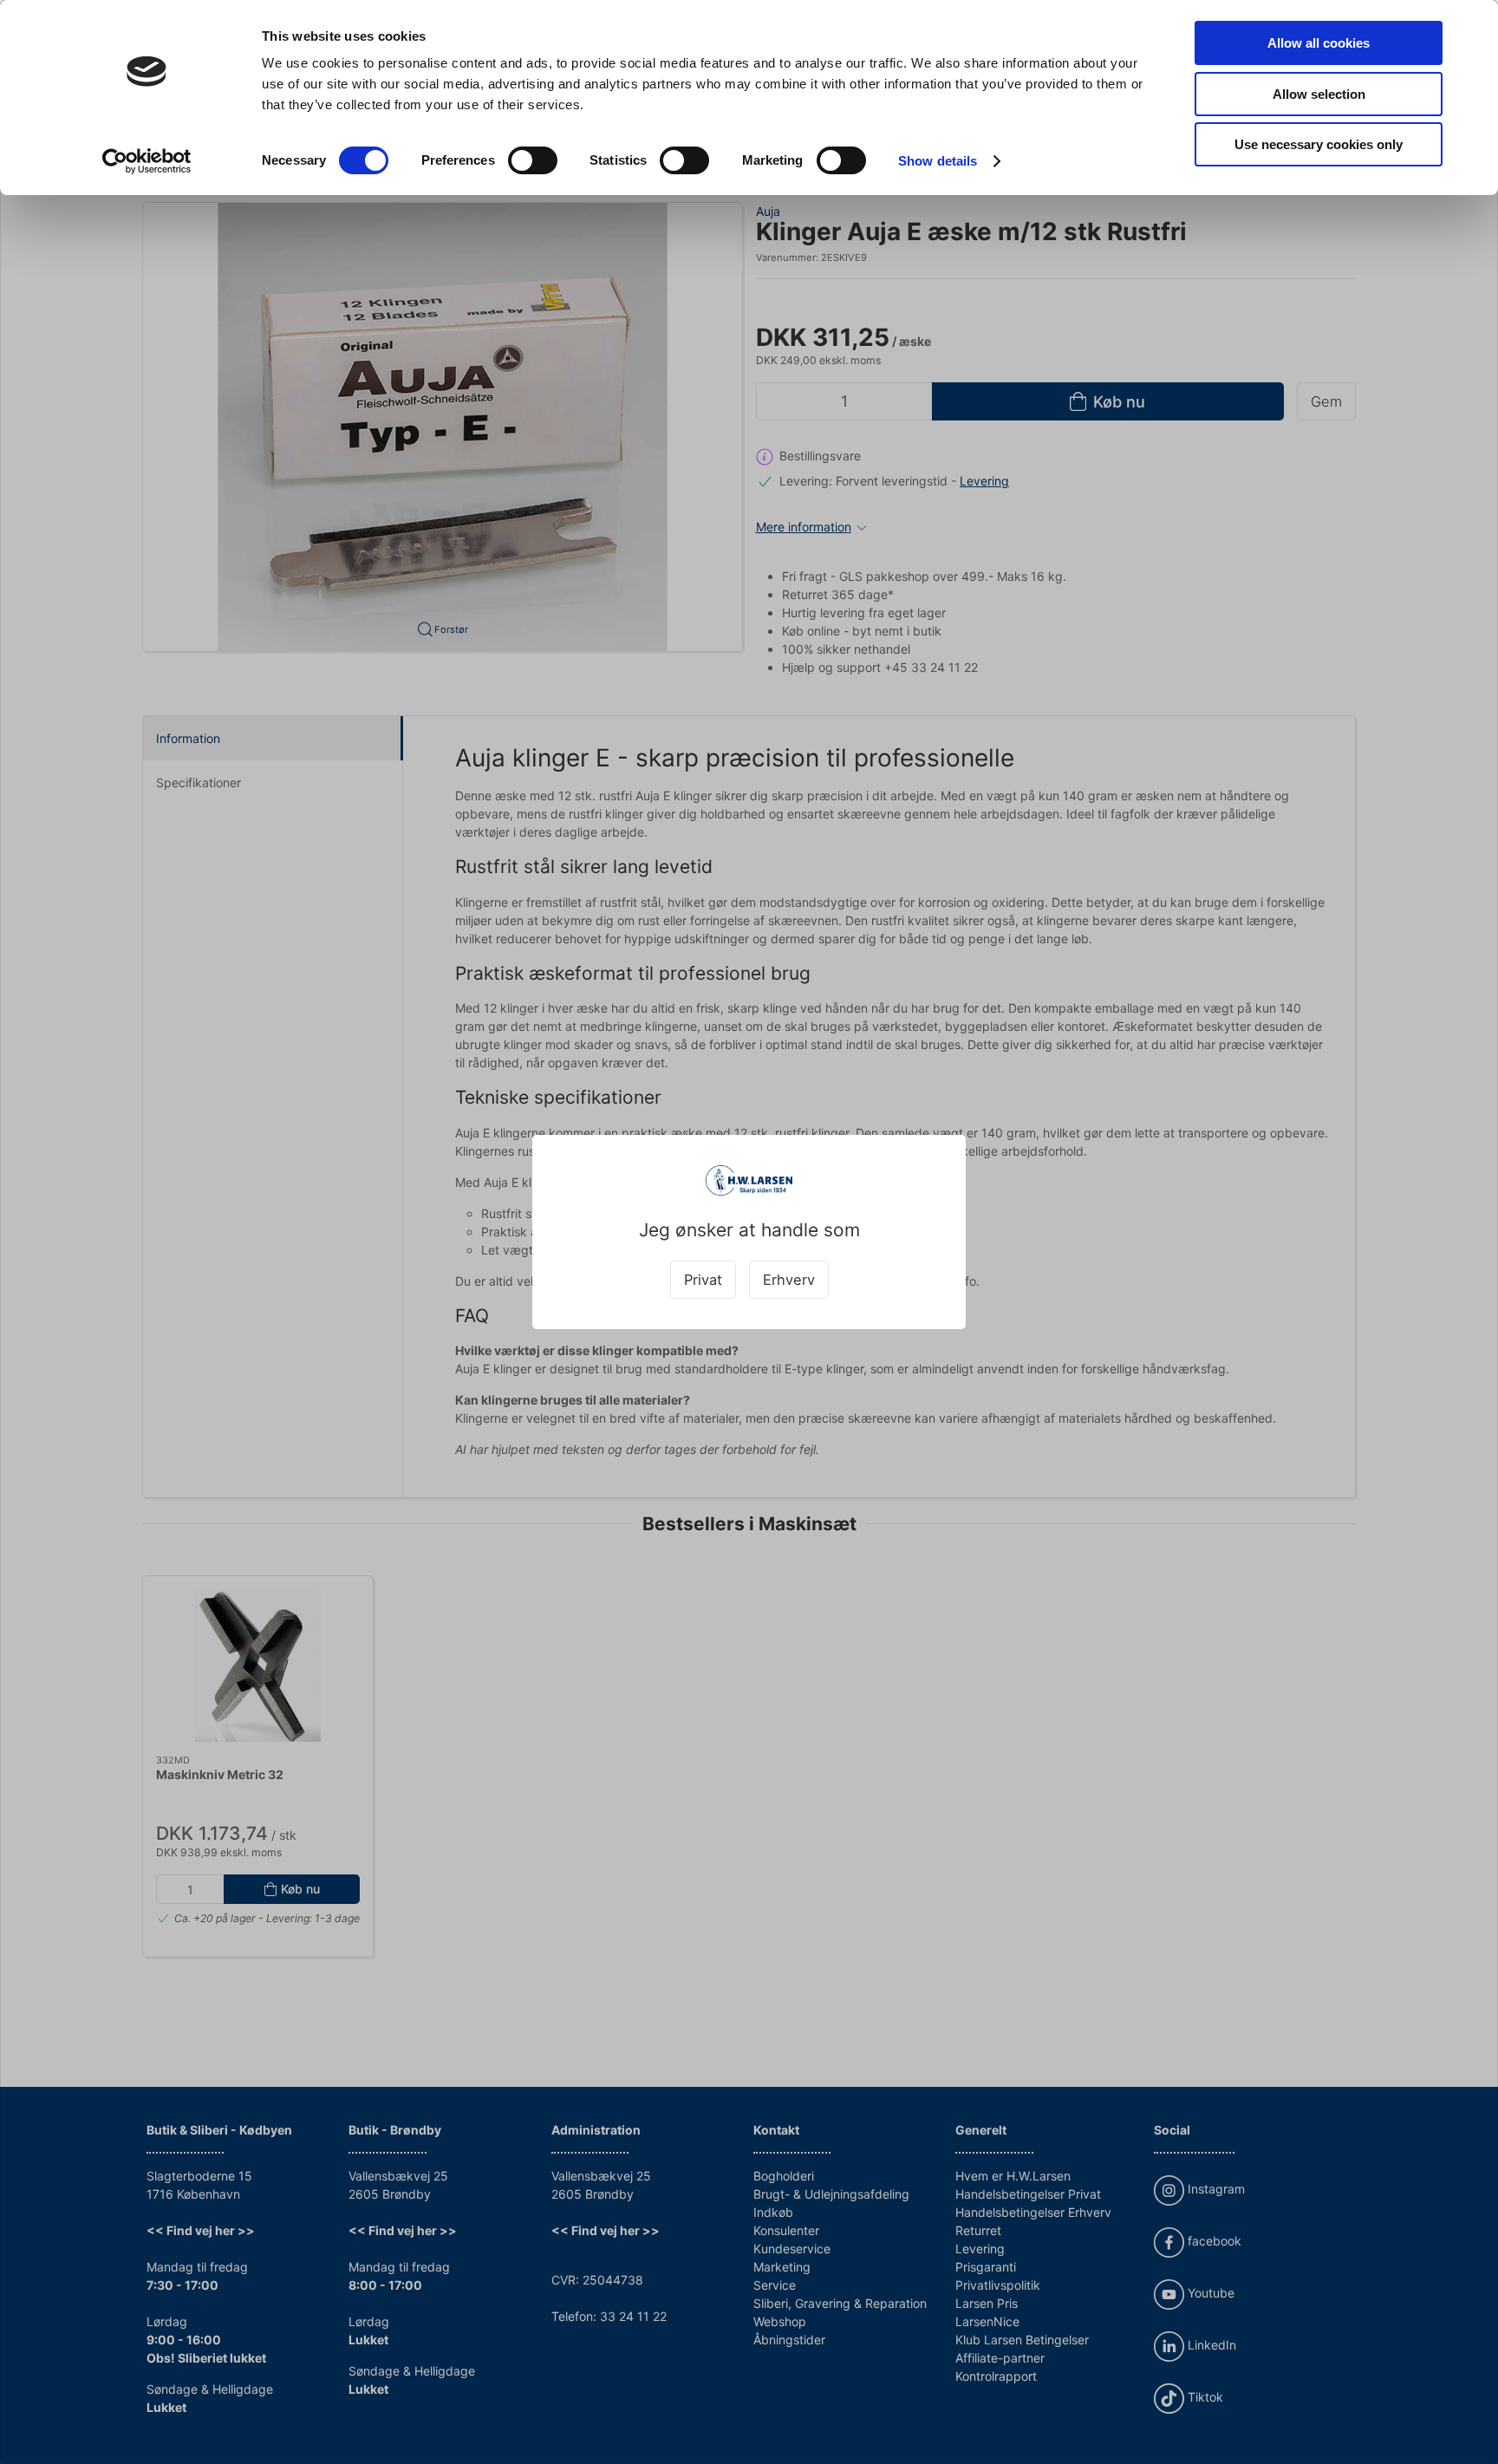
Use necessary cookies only (1319, 144)
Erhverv (789, 1280)
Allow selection (1319, 94)
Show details (938, 161)
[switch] (533, 160)
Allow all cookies (1319, 43)
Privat (703, 1280)
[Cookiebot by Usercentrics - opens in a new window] (147, 161)
